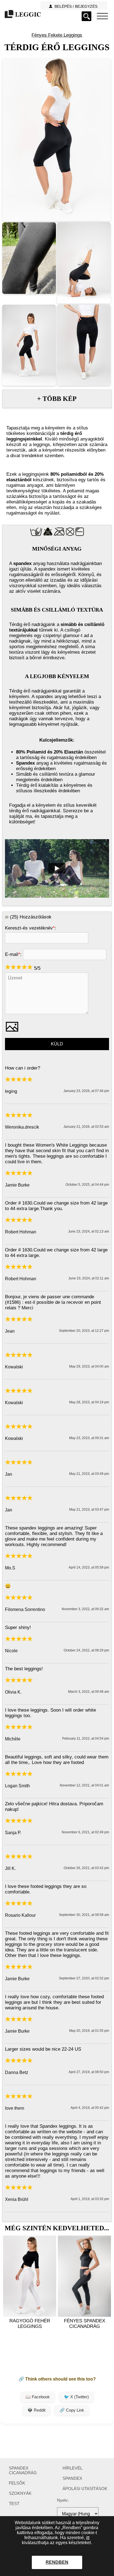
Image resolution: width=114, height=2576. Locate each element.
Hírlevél (72, 2468)
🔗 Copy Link (72, 2410)
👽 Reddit (36, 2410)
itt (88, 2538)
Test (14, 2504)
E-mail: (13, 954)
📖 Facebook (38, 2397)
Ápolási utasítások (85, 2489)
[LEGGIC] (22, 15)
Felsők (17, 2483)
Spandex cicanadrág (23, 2470)
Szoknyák (20, 2493)
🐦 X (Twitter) (76, 2397)
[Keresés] (86, 16)
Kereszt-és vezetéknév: (31, 928)
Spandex (72, 2478)
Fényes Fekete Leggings (57, 35)
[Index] (102, 16)
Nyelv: (63, 2500)
